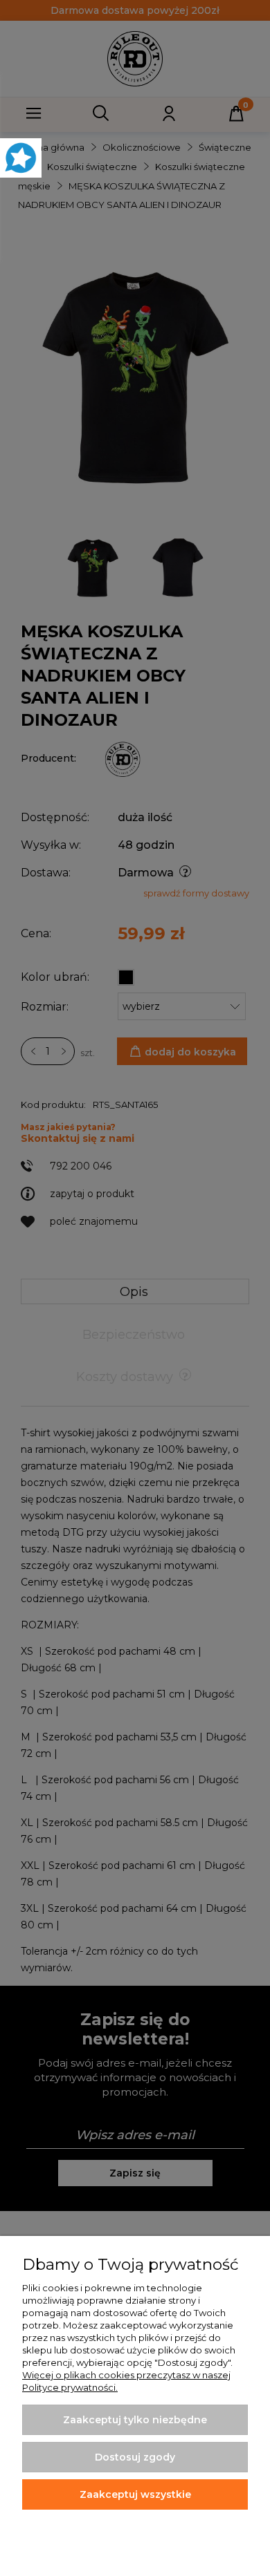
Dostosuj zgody (135, 2457)
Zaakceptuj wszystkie (135, 2494)
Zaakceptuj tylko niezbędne (135, 2420)
